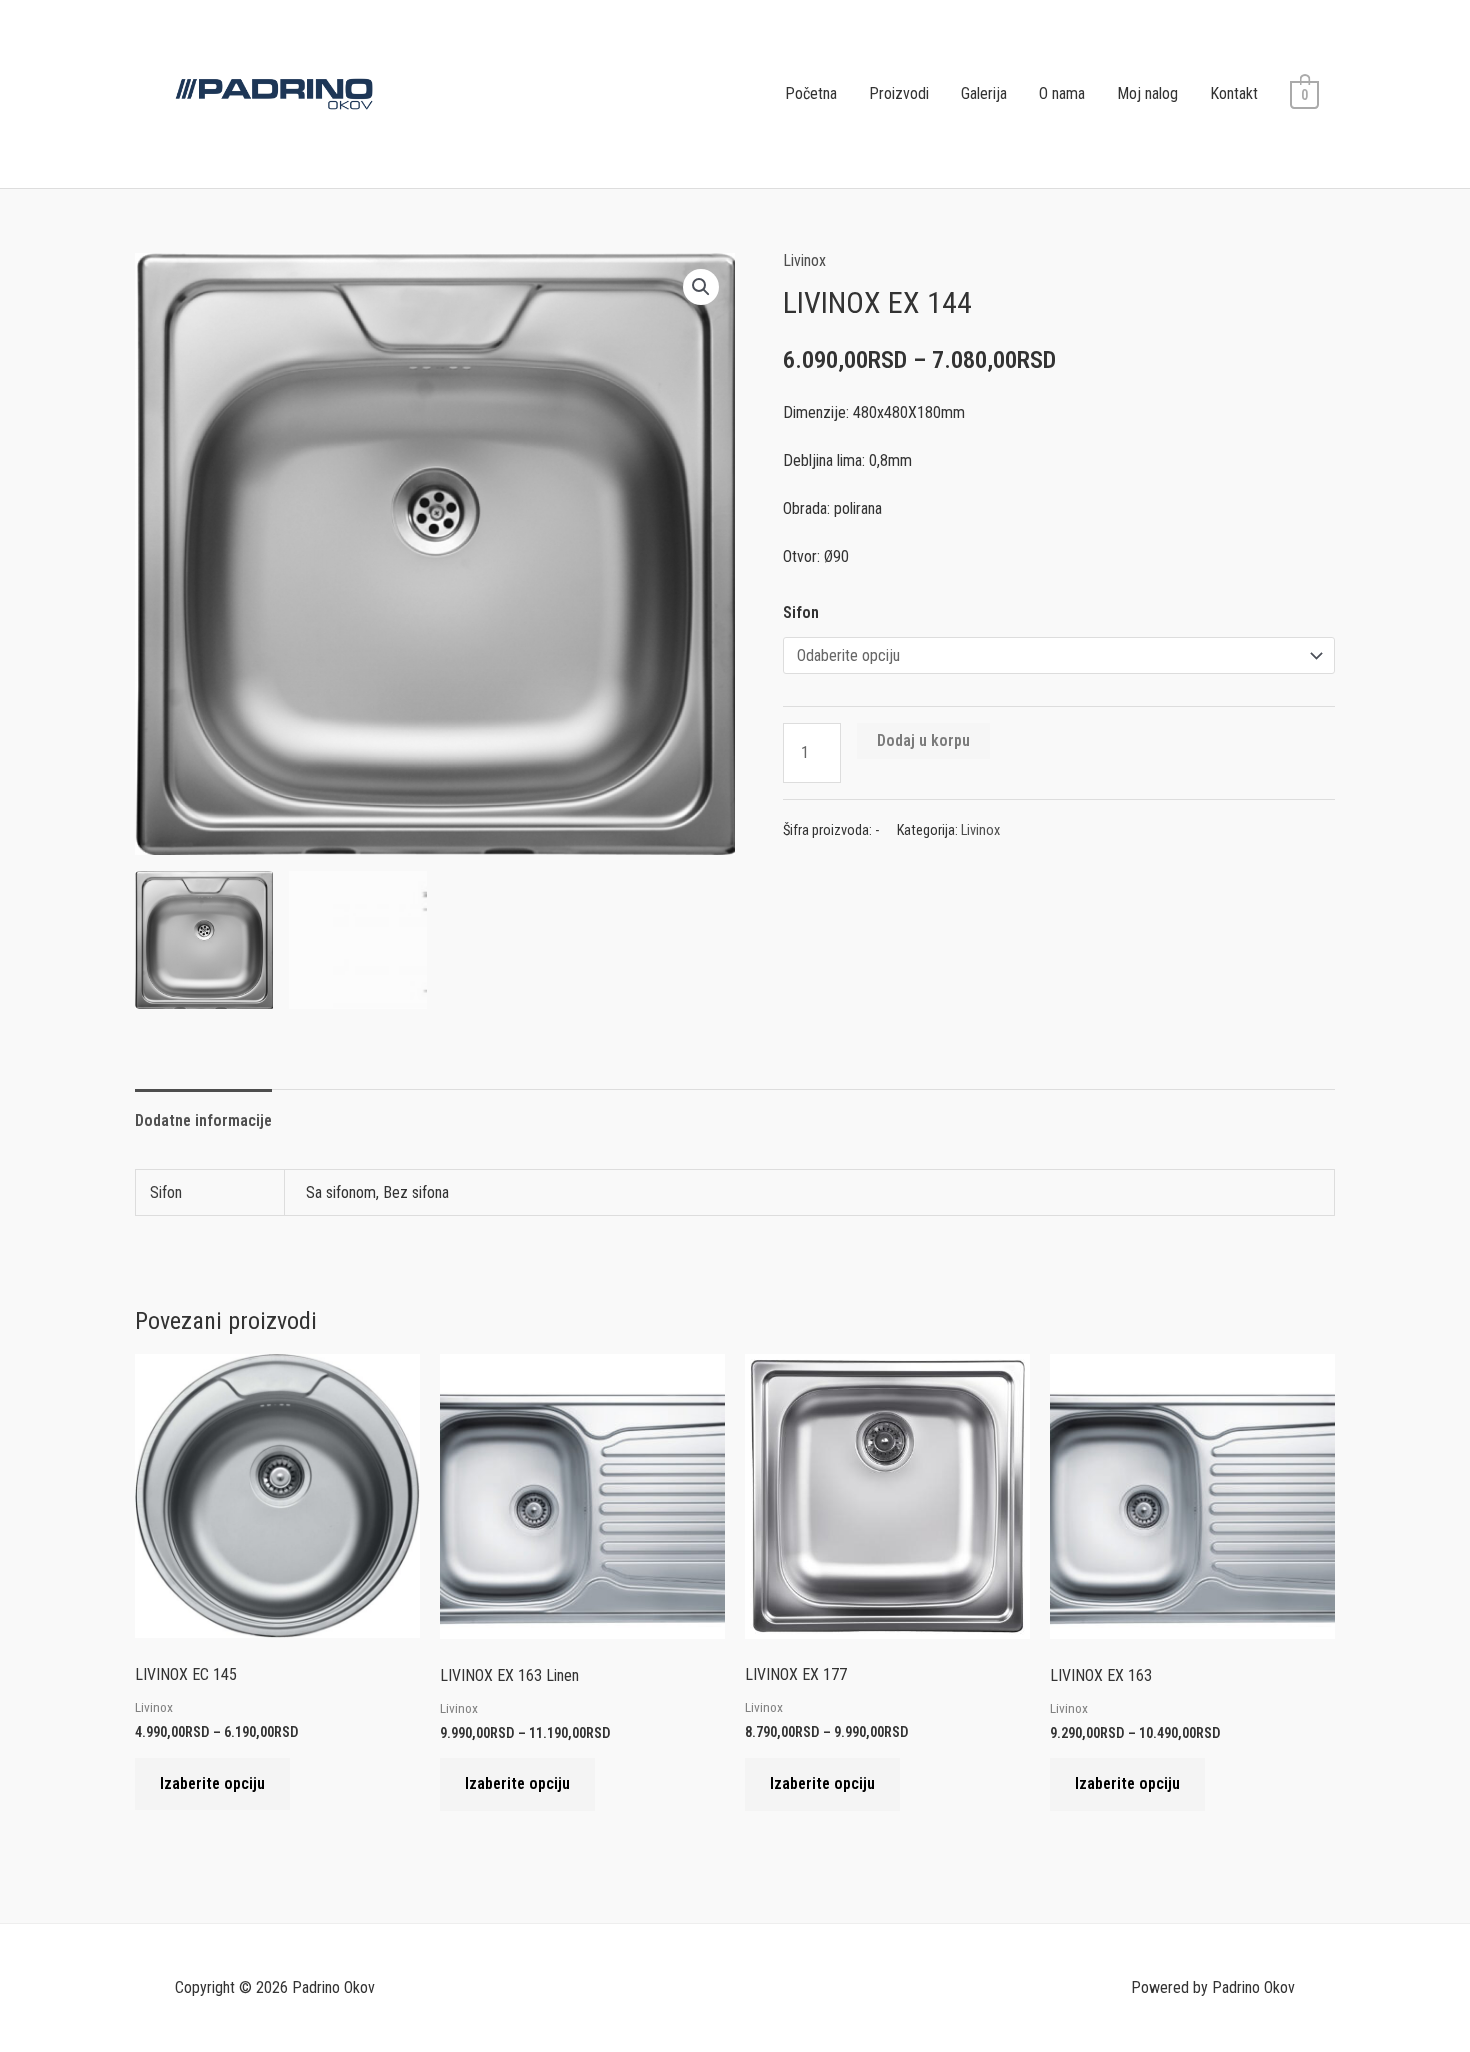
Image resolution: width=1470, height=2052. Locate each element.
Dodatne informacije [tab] (203, 1120)
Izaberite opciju (212, 1783)
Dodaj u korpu (923, 740)
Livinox (804, 260)
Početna (811, 93)
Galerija (984, 93)
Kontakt (1234, 93)
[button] (701, 287)
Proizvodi (899, 93)
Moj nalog (1147, 93)
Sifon (801, 612)
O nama (1062, 93)
